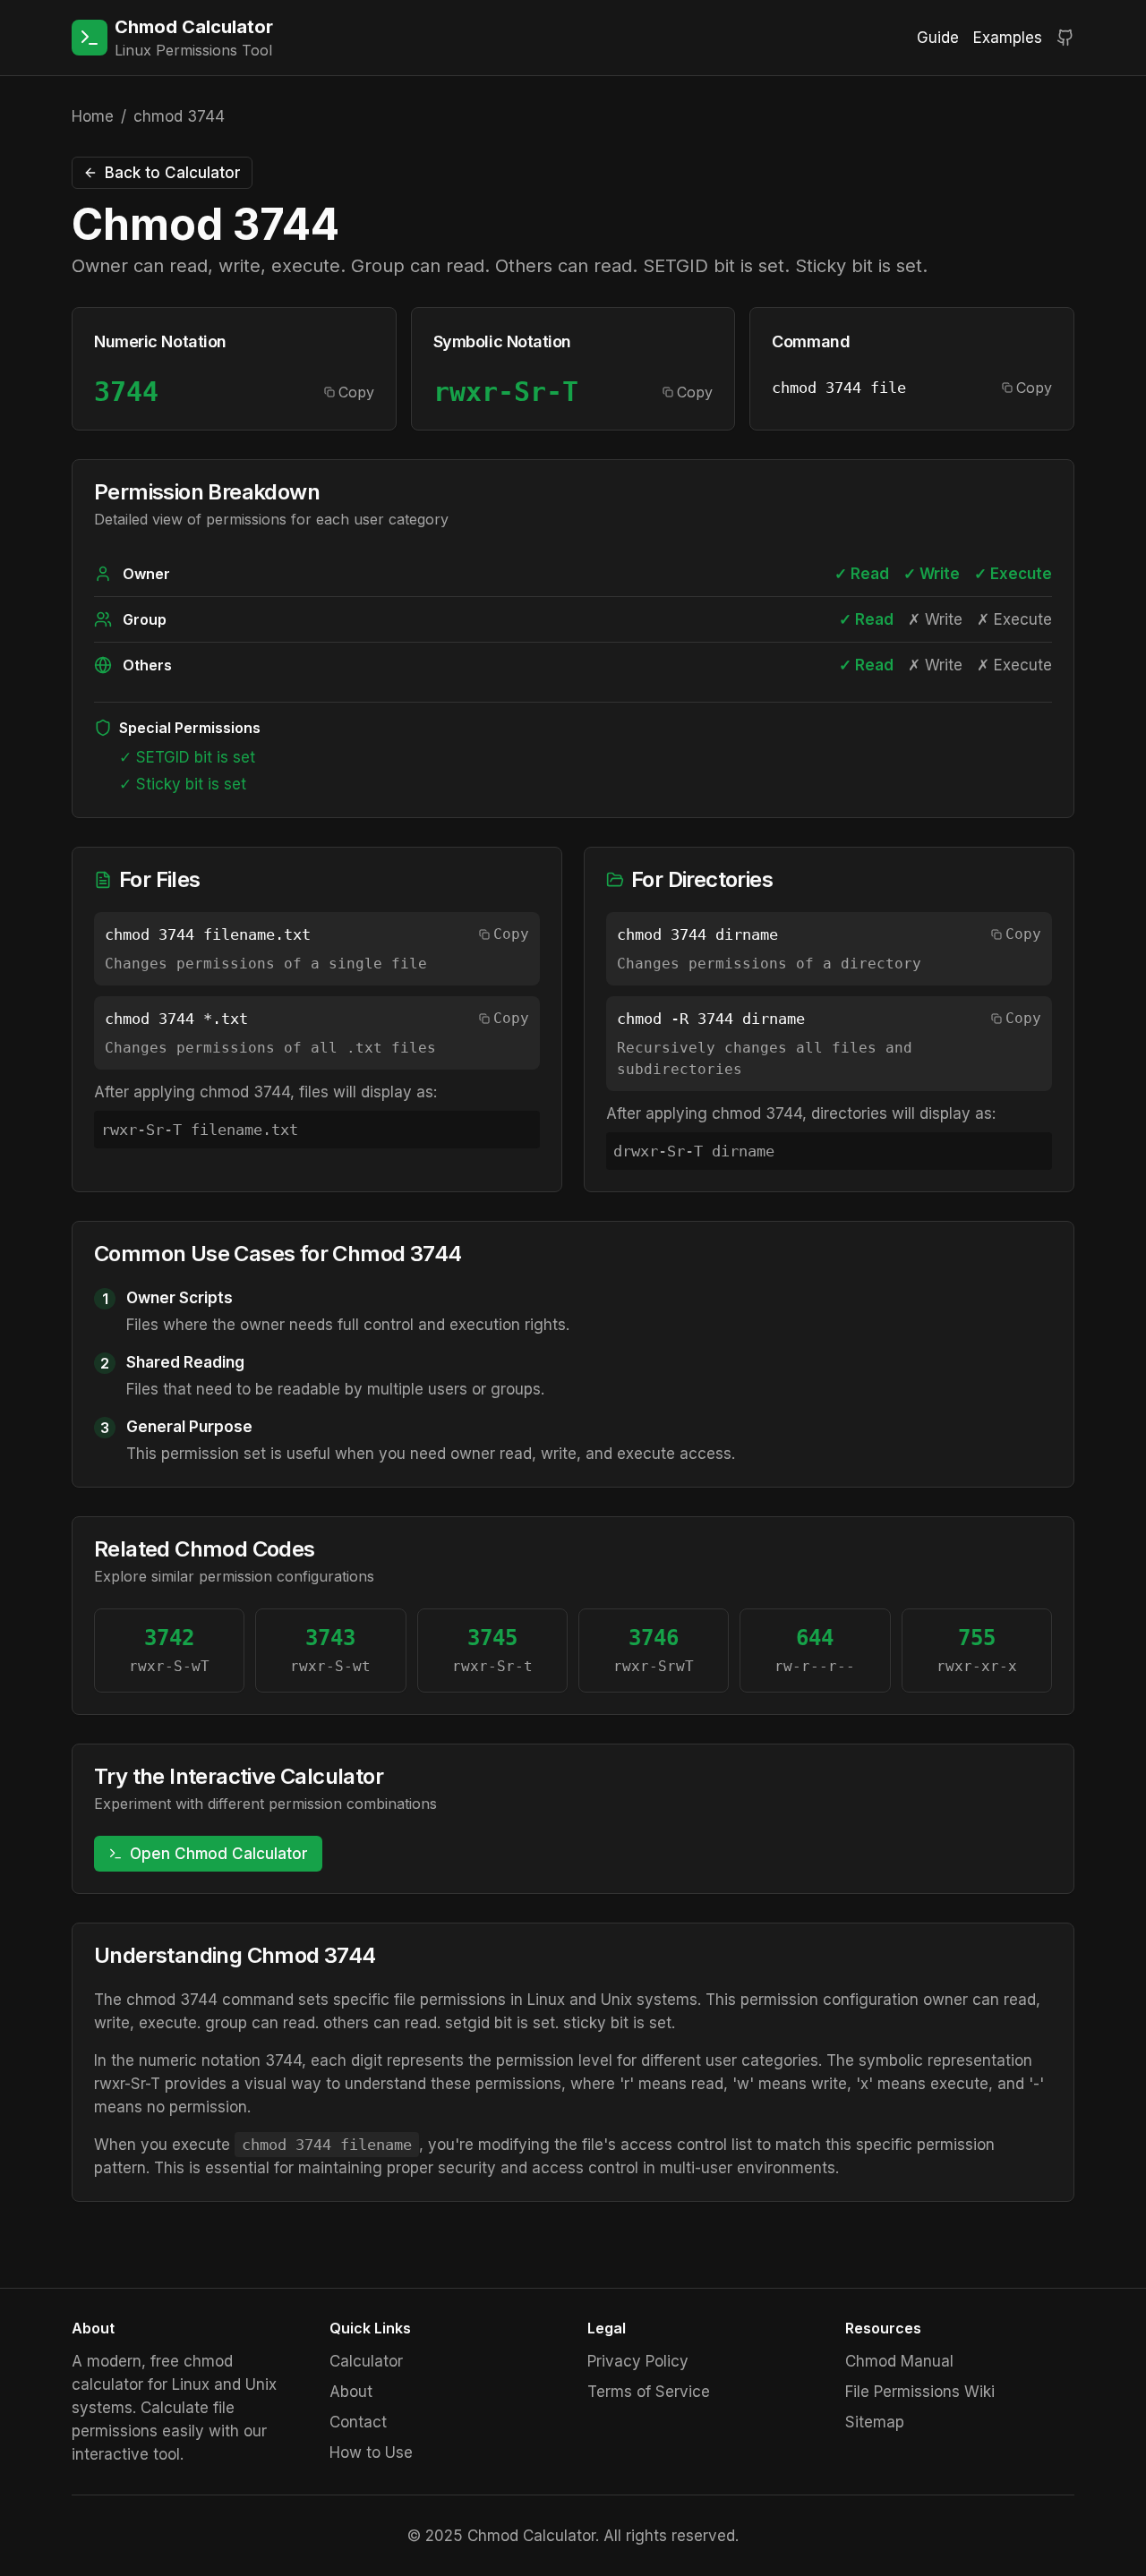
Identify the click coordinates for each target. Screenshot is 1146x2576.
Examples (1008, 38)
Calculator (366, 2361)
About (351, 2392)
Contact (358, 2422)
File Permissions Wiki (920, 2392)
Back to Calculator (173, 173)
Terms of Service (649, 2392)
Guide (938, 38)
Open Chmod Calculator (219, 1854)
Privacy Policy (638, 2361)
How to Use (371, 2452)
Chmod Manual (899, 2361)
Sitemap (875, 2422)
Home (93, 116)
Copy (356, 392)
